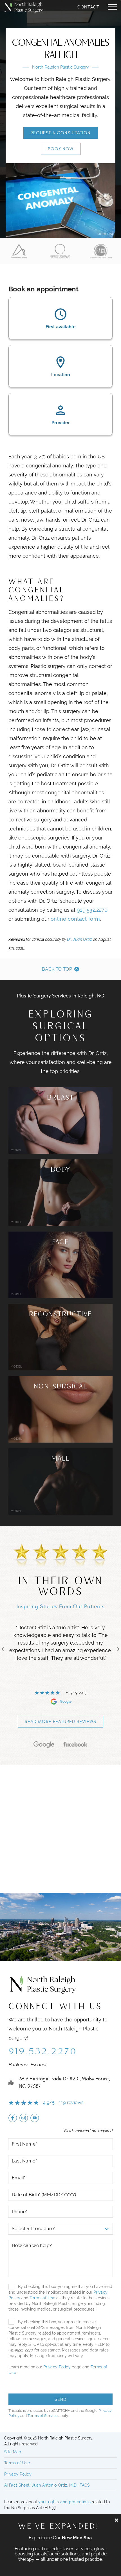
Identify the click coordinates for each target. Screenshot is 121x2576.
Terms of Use (42, 2298)
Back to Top (57, 969)
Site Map (13, 2452)
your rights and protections (64, 2502)
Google (81, 1702)
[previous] (3, 1649)
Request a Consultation (60, 133)
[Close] (116, 2520)
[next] (118, 1649)
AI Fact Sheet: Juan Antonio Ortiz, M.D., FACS (47, 2485)
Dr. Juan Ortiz (79, 939)
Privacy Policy (57, 2367)
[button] (112, 7)
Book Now (61, 149)
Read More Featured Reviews (60, 1722)
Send (60, 2399)
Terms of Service (43, 2416)
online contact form (75, 919)
